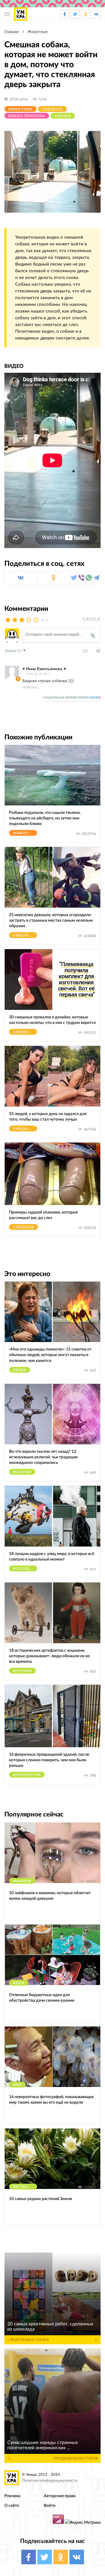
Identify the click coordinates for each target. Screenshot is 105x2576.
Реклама (12, 2496)
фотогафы (25, 1569)
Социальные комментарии (72, 698)
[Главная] (21, 14)
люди (20, 1370)
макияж (22, 1881)
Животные (38, 32)
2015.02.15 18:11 (38, 674)
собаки (63, 116)
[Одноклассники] (54, 578)
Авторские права (60, 2496)
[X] (74, 578)
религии (22, 1472)
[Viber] (82, 578)
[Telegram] (96, 578)
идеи (19, 1983)
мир (17, 2085)
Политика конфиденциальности (50, 2481)
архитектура (27, 1775)
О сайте (12, 2505)
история (22, 1671)
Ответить (30, 687)
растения (23, 2187)
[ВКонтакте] (21, 578)
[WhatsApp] (89, 578)
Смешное (52, 109)
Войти (50, 2505)
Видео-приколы (27, 116)
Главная (12, 32)
